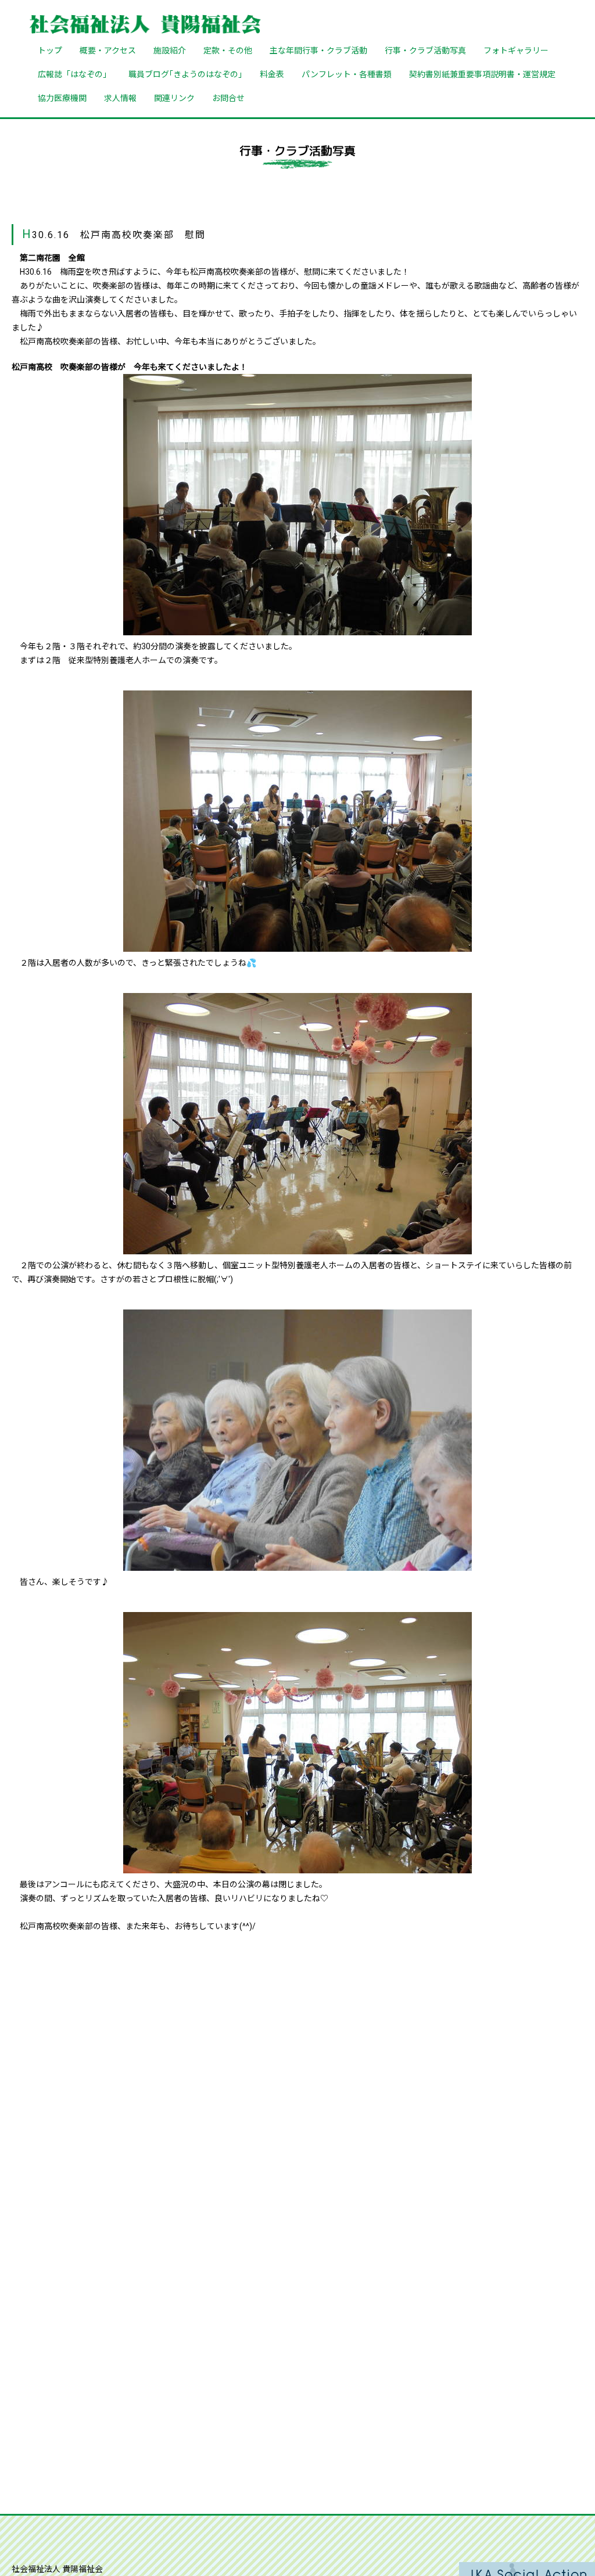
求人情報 (120, 98)
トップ (50, 50)
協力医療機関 (62, 98)
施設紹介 (170, 50)
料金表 (272, 74)
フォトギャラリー (516, 50)
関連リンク (174, 98)
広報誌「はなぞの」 (74, 74)
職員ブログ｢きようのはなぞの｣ (185, 74)
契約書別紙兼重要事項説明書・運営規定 (482, 74)
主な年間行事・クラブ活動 (318, 50)
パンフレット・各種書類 (347, 74)
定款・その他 (228, 50)
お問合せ (228, 98)
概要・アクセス (108, 50)
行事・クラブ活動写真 (425, 50)
